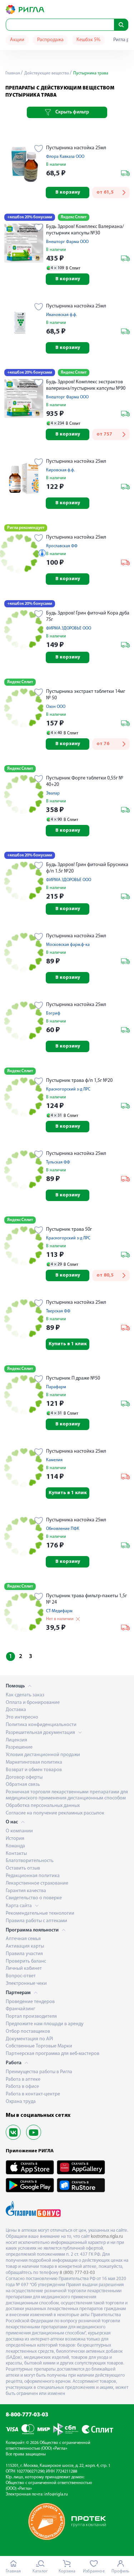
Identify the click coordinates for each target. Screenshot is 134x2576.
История (15, 1839)
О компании (19, 1831)
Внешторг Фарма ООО (67, 242)
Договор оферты (24, 1777)
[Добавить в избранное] (39, 149)
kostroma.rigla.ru (107, 2237)
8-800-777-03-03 (27, 2415)
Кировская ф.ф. (60, 470)
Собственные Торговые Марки (39, 2046)
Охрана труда (21, 2102)
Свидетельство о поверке (34, 1898)
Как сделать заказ (25, 1695)
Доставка (16, 1710)
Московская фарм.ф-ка (68, 945)
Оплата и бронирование (33, 1703)
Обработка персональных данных (43, 1806)
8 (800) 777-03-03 (77, 2273)
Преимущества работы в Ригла (39, 2072)
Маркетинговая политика (34, 1762)
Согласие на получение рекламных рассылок (55, 1813)
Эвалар (53, 793)
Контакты (16, 1854)
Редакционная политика (33, 1876)
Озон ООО (56, 707)
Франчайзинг (20, 2009)
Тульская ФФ (58, 1162)
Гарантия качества (26, 1891)
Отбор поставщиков (28, 2031)
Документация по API (29, 2039)
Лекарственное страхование (37, 1883)
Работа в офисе (22, 2087)
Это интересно (22, 1717)
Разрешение (19, 1747)
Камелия (54, 1460)
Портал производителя (31, 2016)
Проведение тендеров (30, 2002)
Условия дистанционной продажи (43, 1755)
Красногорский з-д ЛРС (68, 1089)
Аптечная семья (23, 1939)
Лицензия (16, 1740)
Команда (15, 1846)
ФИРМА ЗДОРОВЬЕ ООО (69, 628)
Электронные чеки (26, 1984)
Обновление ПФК (63, 1529)
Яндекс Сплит (74, 217)
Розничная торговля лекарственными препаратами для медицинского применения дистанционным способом (67, 1795)
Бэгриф (53, 1014)
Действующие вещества (46, 73)
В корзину (68, 192)
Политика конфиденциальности (41, 1725)
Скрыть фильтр (72, 112)
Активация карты (25, 1946)
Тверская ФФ (58, 1311)
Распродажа (50, 40)
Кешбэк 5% (88, 40)
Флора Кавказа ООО (65, 157)
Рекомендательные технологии (40, 1913)
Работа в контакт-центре (33, 2094)
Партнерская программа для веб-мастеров (53, 2054)
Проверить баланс (26, 1961)
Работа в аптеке (23, 2079)
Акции (17, 40)
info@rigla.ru (56, 2494)
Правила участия (24, 1954)
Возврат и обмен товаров (34, 1770)
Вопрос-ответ (21, 1976)
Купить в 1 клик (68, 1344)
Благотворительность (30, 1861)
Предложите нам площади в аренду (45, 2024)
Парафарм (56, 1387)
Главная (13, 73)
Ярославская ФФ (62, 546)
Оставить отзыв (23, 1868)
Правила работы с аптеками (36, 1921)
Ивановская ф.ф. (61, 315)
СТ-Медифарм (59, 1611)
